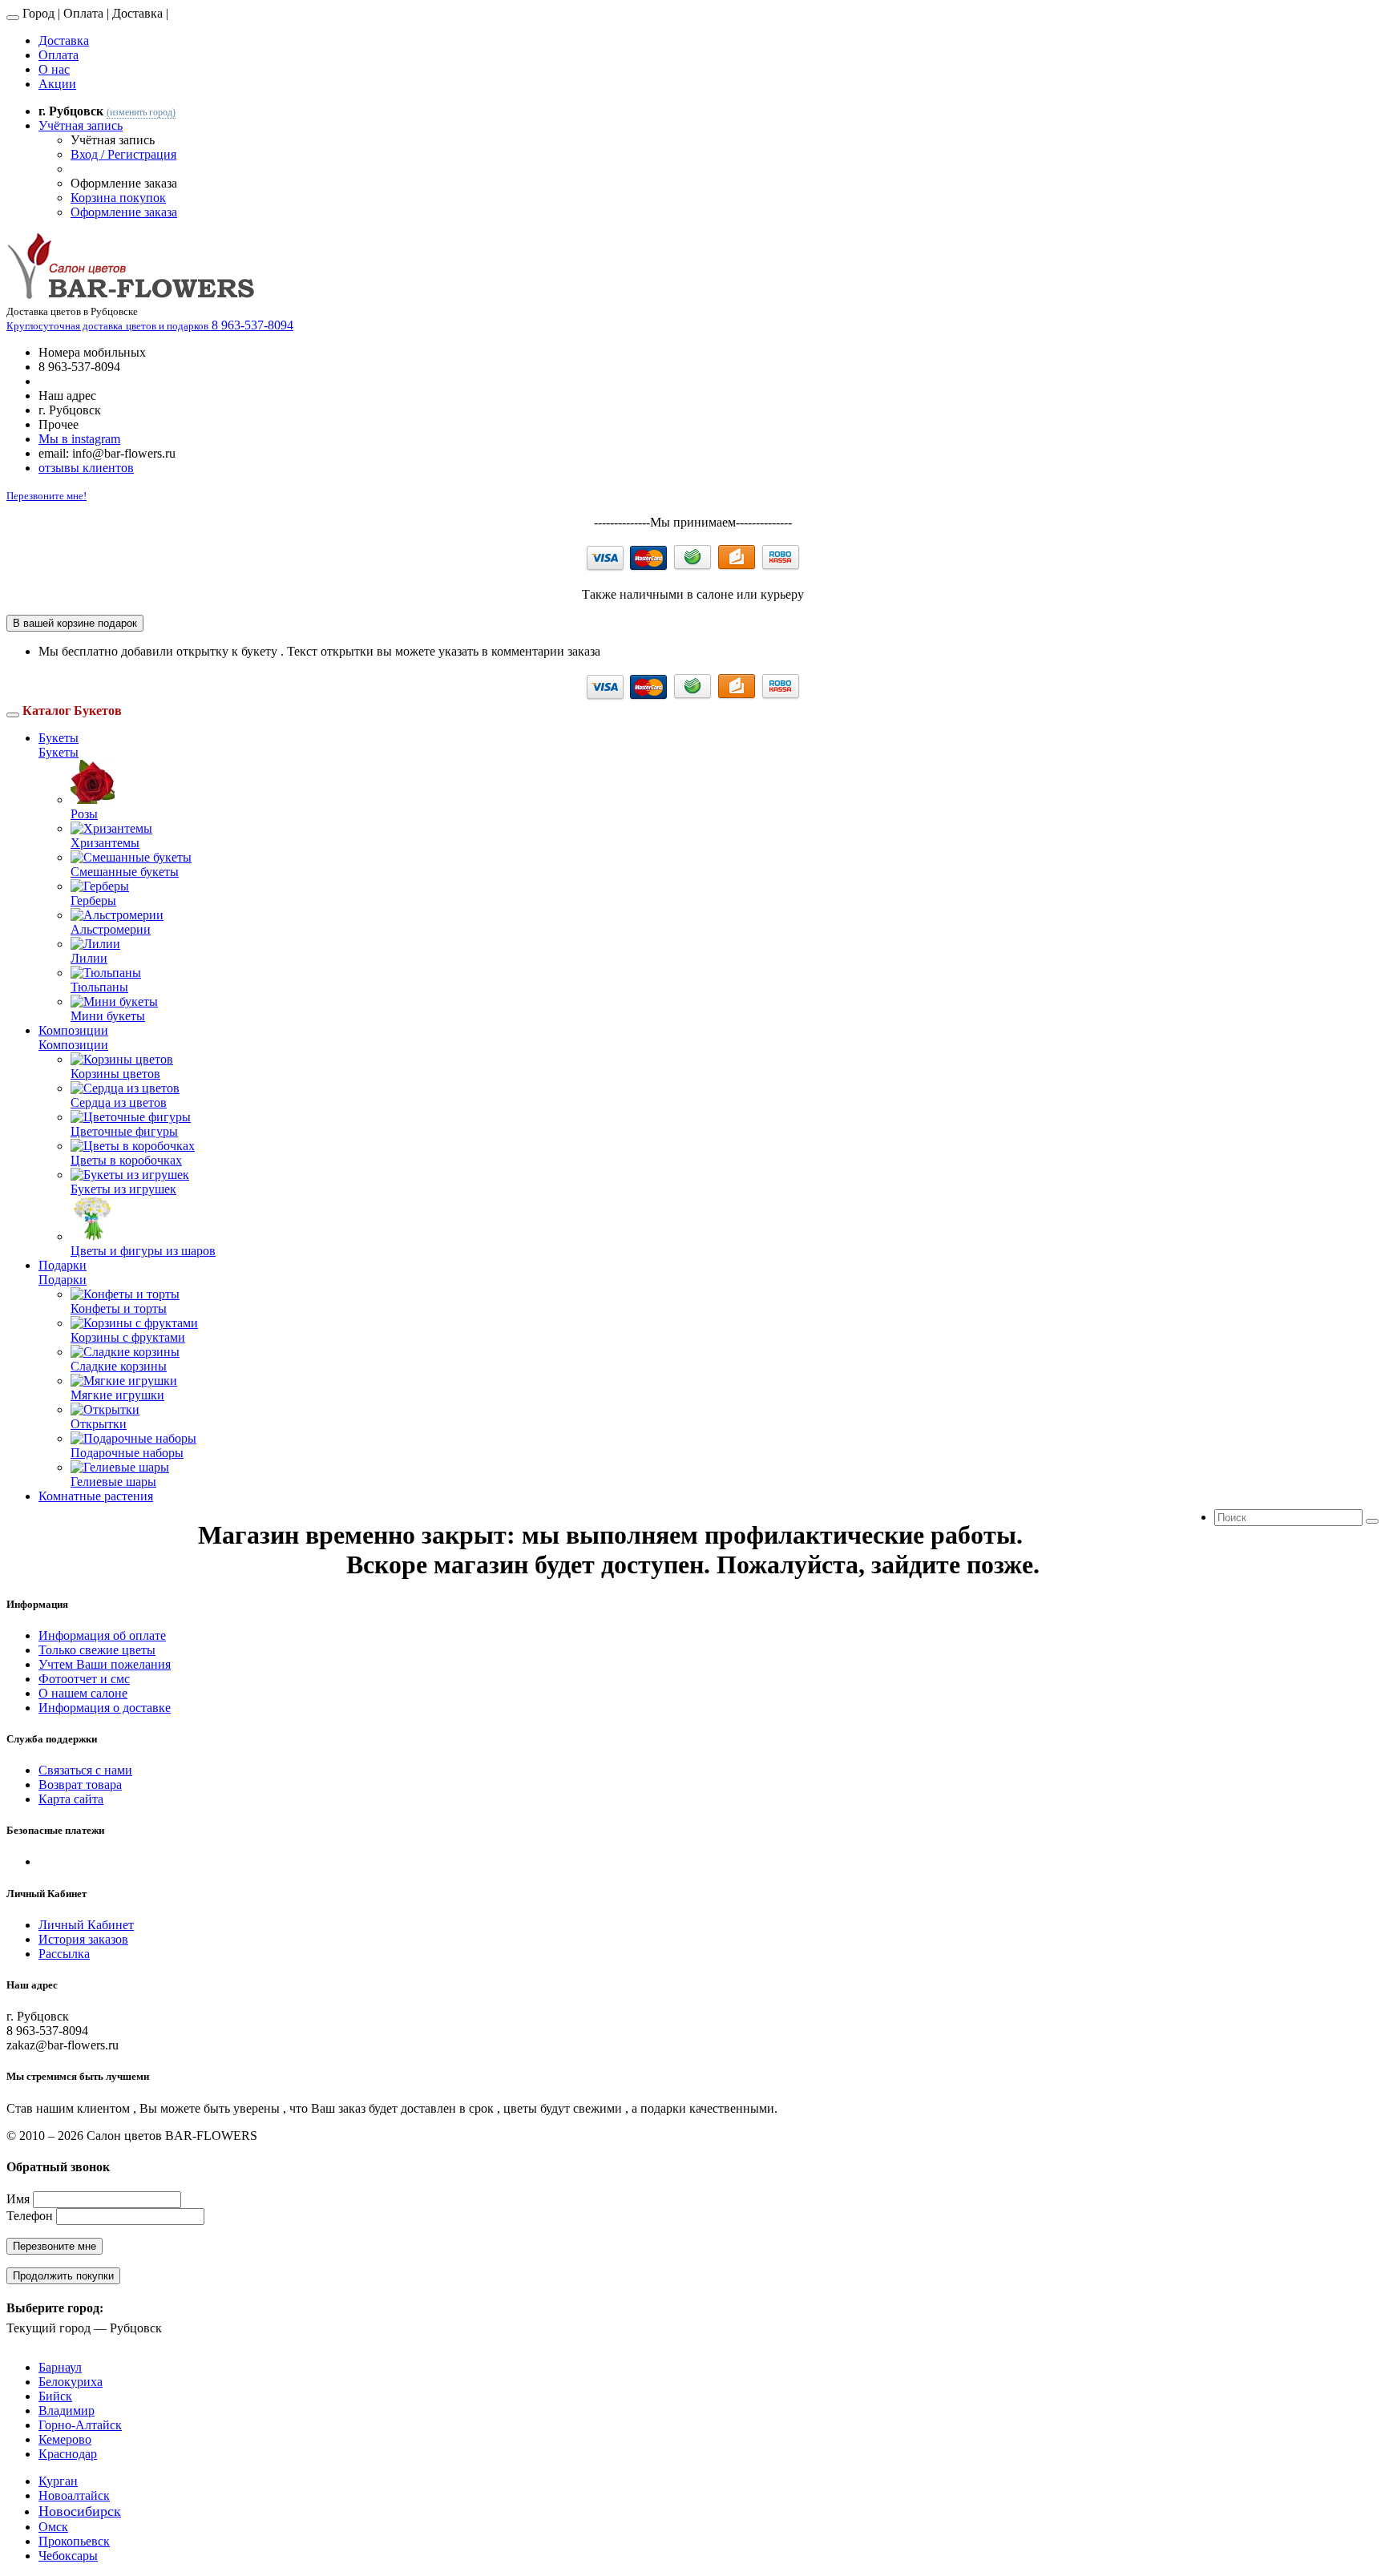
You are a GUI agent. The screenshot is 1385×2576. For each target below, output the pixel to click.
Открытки (99, 1424)
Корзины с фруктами (128, 1337)
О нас (54, 69)
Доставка (64, 40)
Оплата (59, 55)
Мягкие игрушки (117, 1395)
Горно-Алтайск (80, 2425)
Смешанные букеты (125, 872)
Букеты (59, 738)
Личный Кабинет (86, 1925)
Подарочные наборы (127, 1453)
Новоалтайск (74, 2495)
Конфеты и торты (119, 1308)
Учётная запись (81, 125)
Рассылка (64, 1954)
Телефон (30, 2216)
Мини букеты (108, 1016)
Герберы (93, 900)
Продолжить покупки (63, 2276)
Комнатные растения (96, 1496)
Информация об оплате (102, 1635)
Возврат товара (80, 1785)
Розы (84, 814)
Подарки (63, 1265)
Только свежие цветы (97, 1650)
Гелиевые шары (113, 1482)
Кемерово (65, 2439)
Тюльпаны (99, 987)
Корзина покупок (118, 198)
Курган (58, 2481)
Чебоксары (68, 2556)
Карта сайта (71, 1799)
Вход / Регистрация (123, 154)
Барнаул (60, 2367)
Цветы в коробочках (126, 1160)
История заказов (83, 1939)
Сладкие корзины (119, 1366)
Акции (57, 84)
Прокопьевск (74, 2541)
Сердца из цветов (119, 1102)
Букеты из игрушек (123, 1189)
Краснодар (68, 2454)
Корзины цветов (115, 1074)
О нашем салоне (83, 1693)
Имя (18, 2199)
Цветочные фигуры (124, 1131)
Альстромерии (111, 929)
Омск (53, 2527)
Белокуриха (71, 2382)
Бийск (55, 2396)
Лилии (89, 958)
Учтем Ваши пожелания (105, 1664)
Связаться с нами (85, 1770)
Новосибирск (80, 2511)
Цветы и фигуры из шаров (143, 1251)
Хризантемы (105, 843)
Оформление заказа (124, 212)
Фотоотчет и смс (84, 1679)
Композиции (73, 1030)
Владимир (67, 2410)
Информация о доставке (105, 1708)
